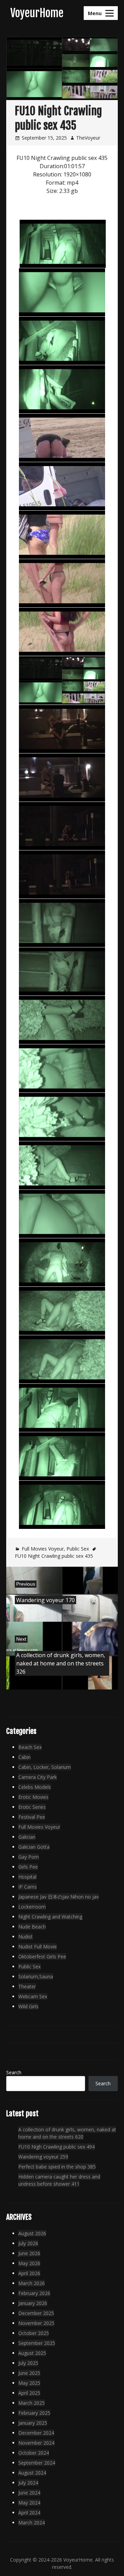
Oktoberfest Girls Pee (42, 1957)
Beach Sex (30, 1747)
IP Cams (28, 1887)
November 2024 (36, 2443)
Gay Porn (29, 1857)
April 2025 (29, 2393)
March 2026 (32, 2283)
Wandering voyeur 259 (43, 2157)
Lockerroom (32, 1907)
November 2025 (36, 2323)
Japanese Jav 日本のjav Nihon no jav (59, 1897)
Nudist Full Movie (38, 1947)
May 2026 (29, 2263)
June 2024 (29, 2493)
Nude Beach (32, 1927)
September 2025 (37, 2343)
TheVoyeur (88, 138)
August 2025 (32, 2353)
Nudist (25, 1937)
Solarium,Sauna (36, 1976)
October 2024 (34, 2453)
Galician (27, 1837)
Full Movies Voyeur (43, 1549)
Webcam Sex (33, 1996)
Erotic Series (32, 1807)
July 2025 (28, 2363)
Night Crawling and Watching (50, 1917)
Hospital (27, 1877)
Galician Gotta (34, 1847)
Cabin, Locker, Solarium (45, 1767)
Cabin (24, 1757)
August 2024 (32, 2473)
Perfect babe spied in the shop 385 (57, 2167)
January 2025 (33, 2423)
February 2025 (34, 2413)
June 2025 (29, 2373)
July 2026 (28, 2243)
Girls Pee (28, 1867)
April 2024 (29, 2513)
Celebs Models (35, 1787)
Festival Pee (32, 1817)
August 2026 (32, 2233)
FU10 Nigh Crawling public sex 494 (56, 2147)
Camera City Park (38, 1777)
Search (14, 2072)
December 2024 (36, 2433)
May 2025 (29, 2383)
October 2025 (34, 2333)
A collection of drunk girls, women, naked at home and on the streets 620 (67, 2133)
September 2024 (37, 2463)
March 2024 (32, 2523)
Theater (27, 1986)
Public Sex (78, 1549)
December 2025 (36, 2313)
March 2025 (32, 2403)
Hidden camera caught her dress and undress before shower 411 (59, 2180)
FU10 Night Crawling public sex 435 (54, 1556)
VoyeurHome (37, 13)
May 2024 (29, 2503)
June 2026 (29, 2253)
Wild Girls (28, 2006)
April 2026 (29, 2273)
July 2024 (28, 2483)
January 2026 (33, 2303)
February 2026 (34, 2293)
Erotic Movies (33, 1797)
